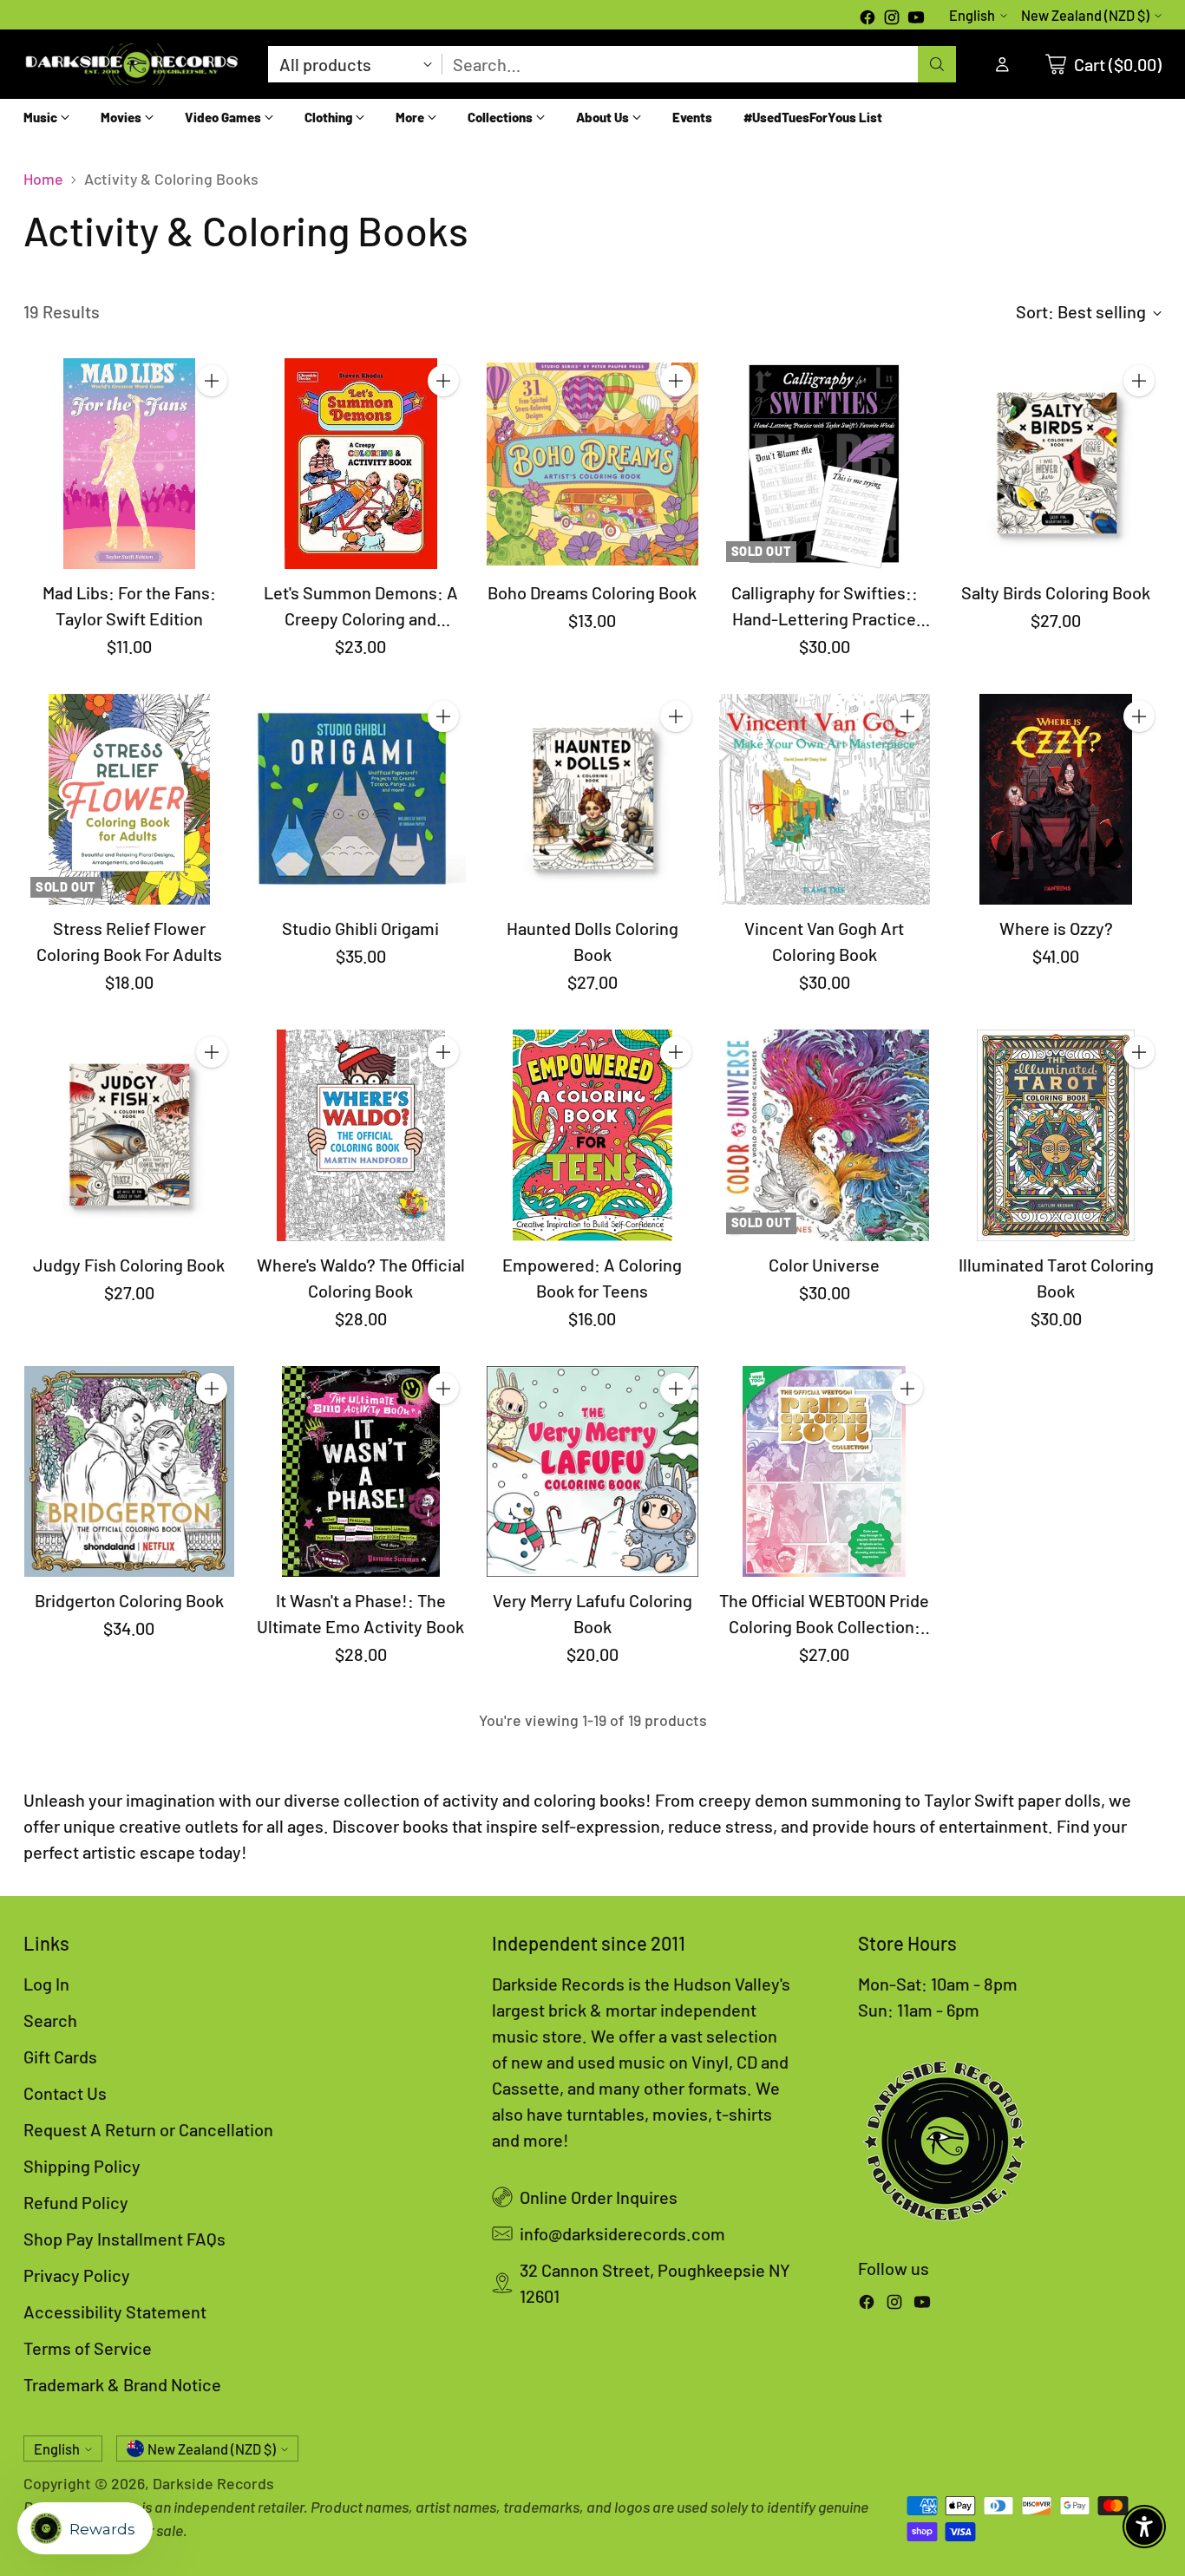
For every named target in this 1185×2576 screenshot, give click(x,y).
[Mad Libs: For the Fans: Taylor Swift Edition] (129, 464)
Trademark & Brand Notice (122, 2384)
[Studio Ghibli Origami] (360, 799)
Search (50, 2020)
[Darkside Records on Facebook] (867, 19)
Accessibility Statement (115, 2311)
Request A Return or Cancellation (148, 2129)
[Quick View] (212, 419)
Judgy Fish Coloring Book (129, 1265)
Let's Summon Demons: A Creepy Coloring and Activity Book (361, 618)
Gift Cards (60, 2056)
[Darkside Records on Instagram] (892, 19)
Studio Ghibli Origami (360, 928)
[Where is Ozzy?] (1056, 799)
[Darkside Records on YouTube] (916, 19)
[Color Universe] (825, 1135)
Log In (46, 1984)
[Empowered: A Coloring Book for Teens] (592, 1135)
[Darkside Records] (132, 64)
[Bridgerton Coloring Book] (129, 1471)
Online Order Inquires (599, 2197)
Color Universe (824, 1265)
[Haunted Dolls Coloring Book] (592, 799)
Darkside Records (213, 2483)
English (972, 15)
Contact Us (65, 2093)
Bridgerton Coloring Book (129, 1600)
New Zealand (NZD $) (1085, 15)
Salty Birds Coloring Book (1056, 592)
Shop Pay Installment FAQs (124, 2239)
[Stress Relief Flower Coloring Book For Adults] (129, 799)
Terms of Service (88, 2348)
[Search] (937, 64)
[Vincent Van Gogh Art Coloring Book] (825, 799)
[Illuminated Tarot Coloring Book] (1056, 1135)
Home (43, 179)
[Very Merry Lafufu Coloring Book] (592, 1471)
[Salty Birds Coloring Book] (1056, 464)
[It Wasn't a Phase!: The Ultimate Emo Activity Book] (360, 1471)
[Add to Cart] (212, 381)
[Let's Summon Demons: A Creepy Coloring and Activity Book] (360, 464)
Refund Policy (76, 2202)
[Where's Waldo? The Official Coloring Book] (360, 1135)
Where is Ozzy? (1056, 928)
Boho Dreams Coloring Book (592, 592)
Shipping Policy (82, 2166)
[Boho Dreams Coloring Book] (592, 464)
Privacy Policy (77, 2275)
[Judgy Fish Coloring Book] (129, 1135)
